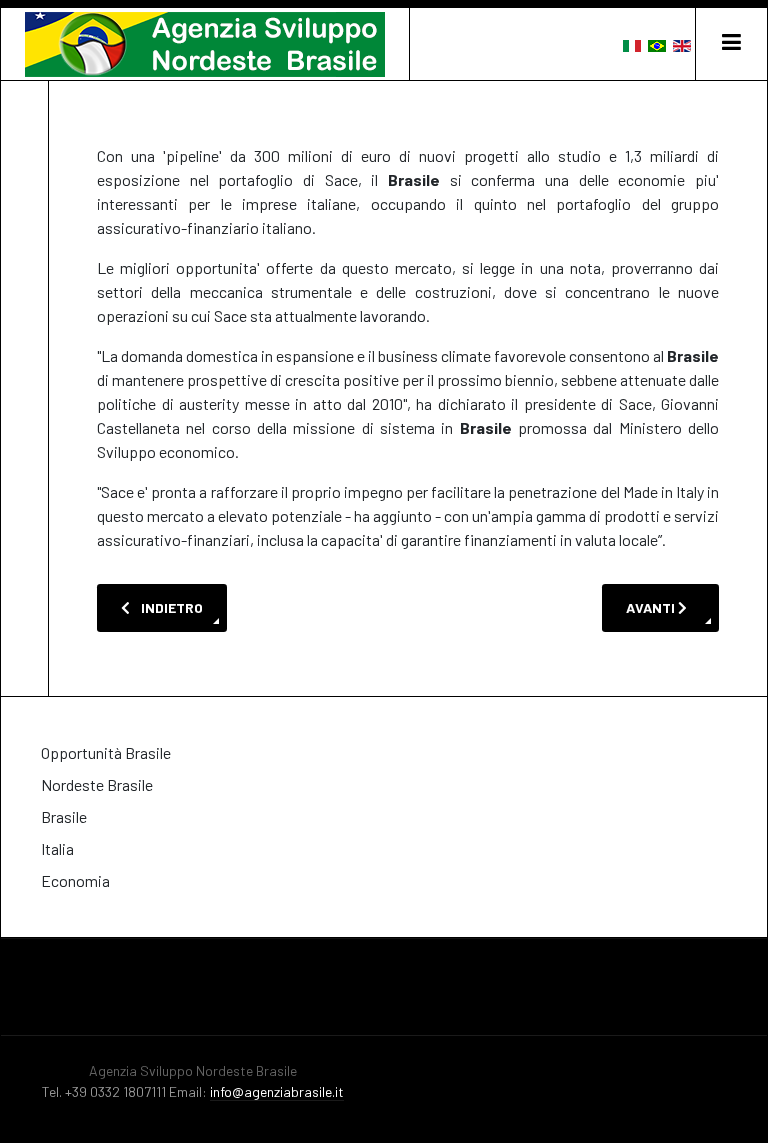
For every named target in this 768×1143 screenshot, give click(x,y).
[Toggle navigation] (731, 44)
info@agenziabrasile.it (277, 1091)
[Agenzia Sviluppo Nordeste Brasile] (205, 44)
